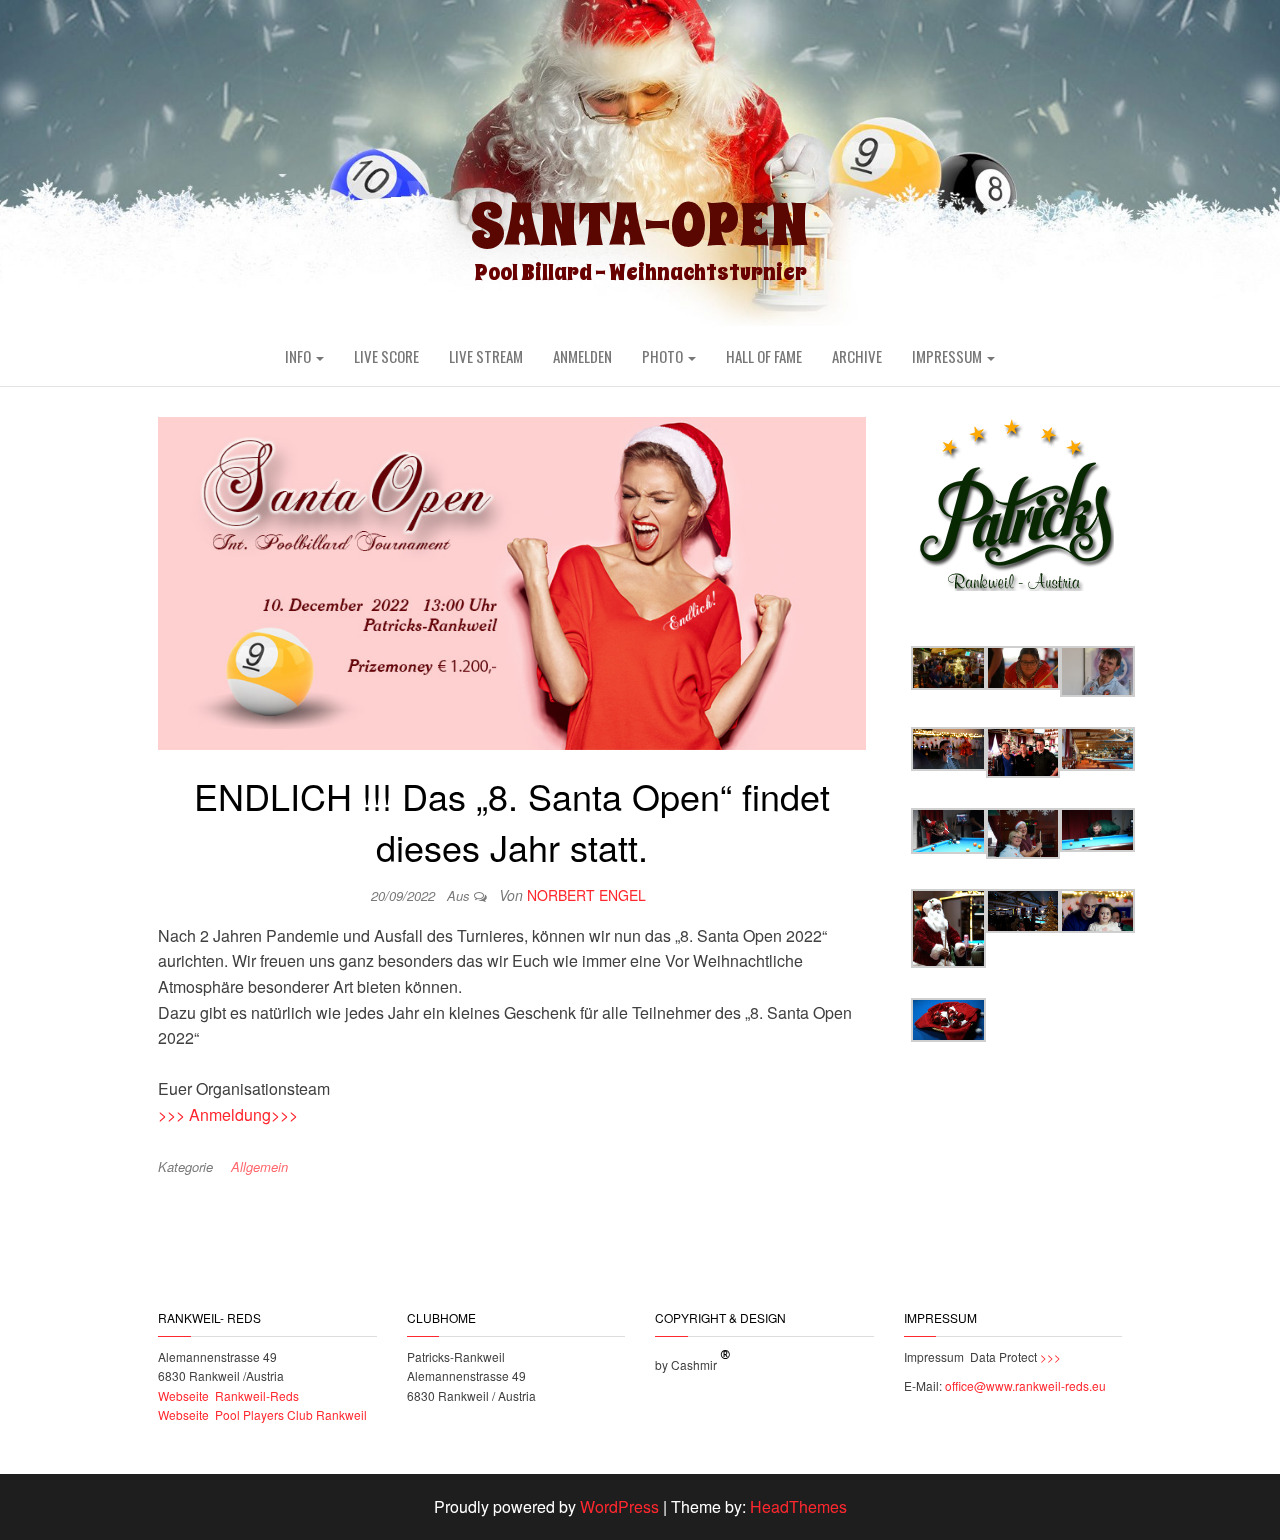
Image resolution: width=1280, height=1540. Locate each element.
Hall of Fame (764, 356)
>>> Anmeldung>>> (228, 1114)
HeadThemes (798, 1506)
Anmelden (582, 356)
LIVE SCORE (386, 356)
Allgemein (259, 1166)
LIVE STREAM (486, 356)
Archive (857, 356)
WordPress (619, 1506)
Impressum (948, 356)
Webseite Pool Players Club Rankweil (262, 1414)
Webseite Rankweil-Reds (228, 1395)
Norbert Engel (586, 895)
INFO (299, 356)
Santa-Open (640, 225)
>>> (1049, 1356)
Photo (664, 356)
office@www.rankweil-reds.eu (1025, 1385)
